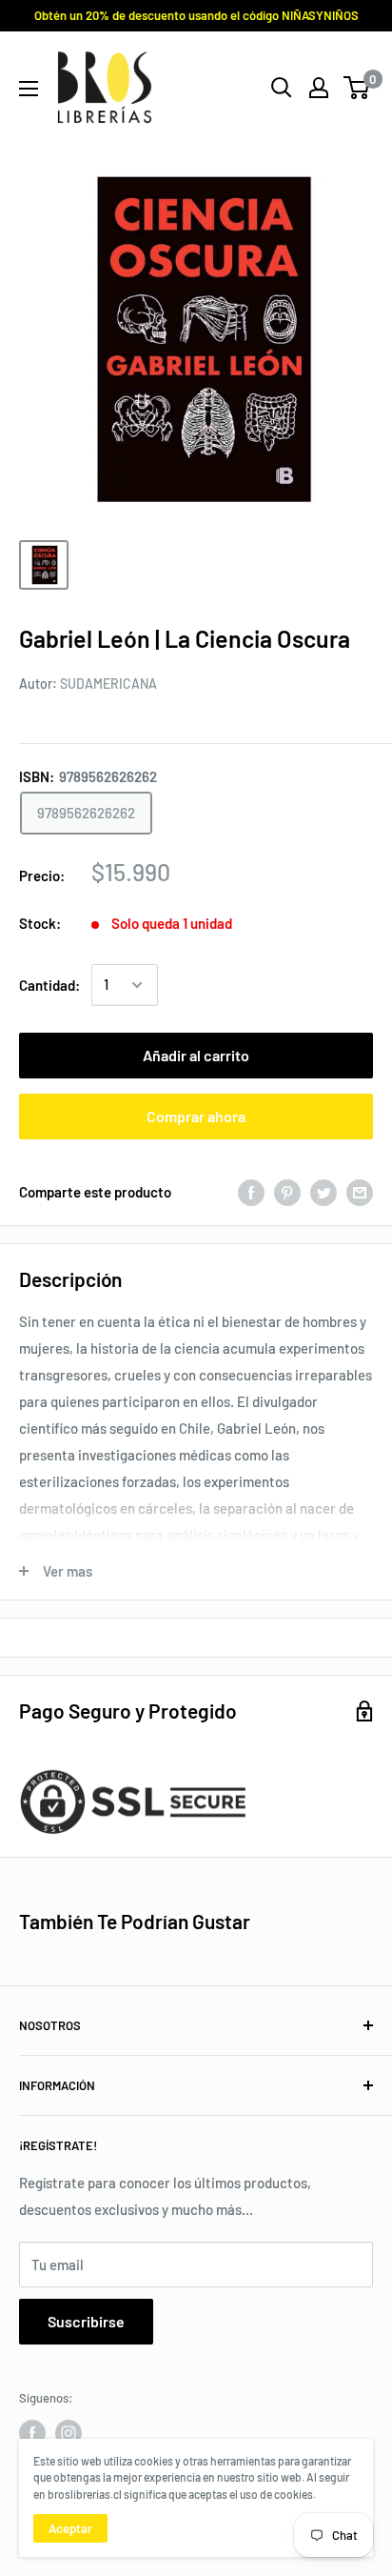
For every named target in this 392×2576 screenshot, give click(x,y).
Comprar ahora (196, 1116)
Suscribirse (86, 2321)
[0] (357, 88)
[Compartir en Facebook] (251, 1192)
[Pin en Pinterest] (287, 1192)
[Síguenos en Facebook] (32, 2433)
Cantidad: (49, 985)
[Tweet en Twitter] (323, 1192)
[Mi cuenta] (319, 88)
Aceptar (70, 2528)
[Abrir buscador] (282, 88)
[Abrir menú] (29, 89)
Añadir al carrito (196, 1055)
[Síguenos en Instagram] (69, 2433)
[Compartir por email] (360, 1192)
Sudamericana (108, 684)
